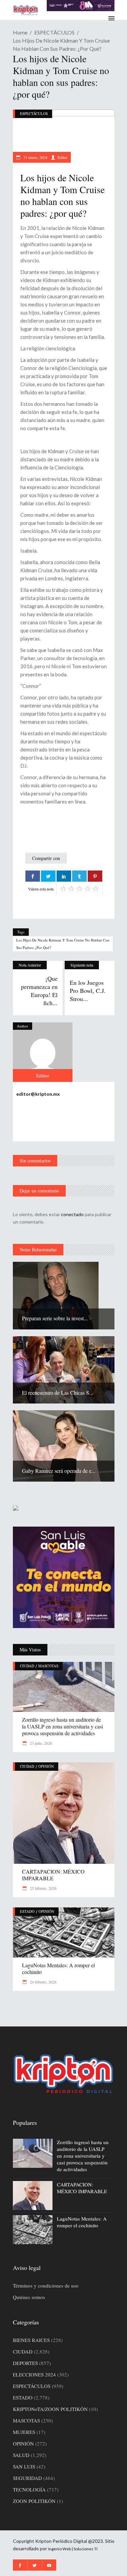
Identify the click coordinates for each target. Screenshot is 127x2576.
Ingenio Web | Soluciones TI (73, 2549)
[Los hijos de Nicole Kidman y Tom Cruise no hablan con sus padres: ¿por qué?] (43, 1052)
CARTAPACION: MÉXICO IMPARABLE (53, 1875)
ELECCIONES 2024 (34, 2374)
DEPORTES (25, 2363)
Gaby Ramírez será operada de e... (59, 1471)
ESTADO (27, 1911)
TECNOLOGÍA (29, 2489)
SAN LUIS (24, 2466)
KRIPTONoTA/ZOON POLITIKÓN (50, 2409)
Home (20, 32)
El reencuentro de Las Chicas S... (58, 1393)
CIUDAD (27, 1666)
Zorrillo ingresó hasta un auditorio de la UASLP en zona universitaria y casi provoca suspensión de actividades (62, 1726)
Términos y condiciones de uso (46, 2285)
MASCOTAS (48, 1666)
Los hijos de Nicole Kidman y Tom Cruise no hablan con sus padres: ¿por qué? (63, 944)
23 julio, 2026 (40, 1743)
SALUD (21, 2455)
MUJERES (24, 2432)
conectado (72, 1214)
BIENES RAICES (31, 2340)
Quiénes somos (29, 2297)
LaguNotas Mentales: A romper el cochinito (58, 1968)
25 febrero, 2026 (43, 1888)
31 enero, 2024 (35, 157)
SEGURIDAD (27, 2478)
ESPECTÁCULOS (54, 32)
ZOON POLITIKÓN (34, 2501)
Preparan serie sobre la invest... (55, 1318)
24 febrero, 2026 (43, 1982)
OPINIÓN (46, 1766)
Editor (62, 157)
